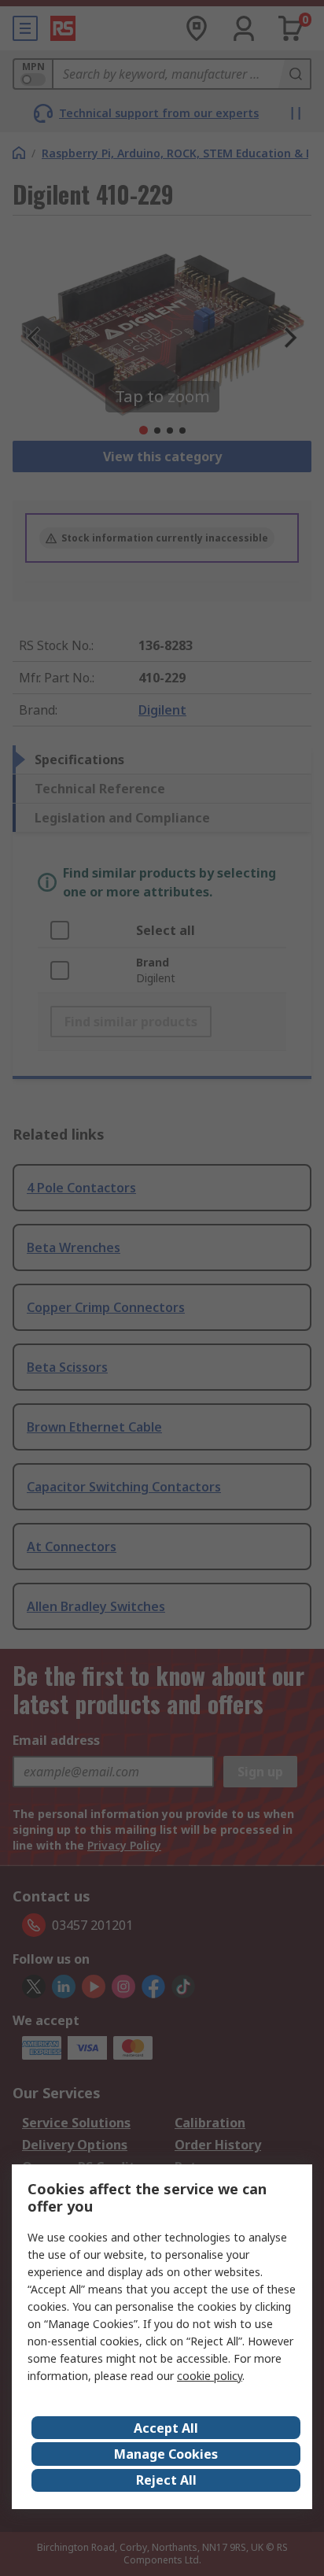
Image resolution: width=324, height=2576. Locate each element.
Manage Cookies (166, 2454)
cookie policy (210, 2376)
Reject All (166, 2480)
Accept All (166, 2428)
